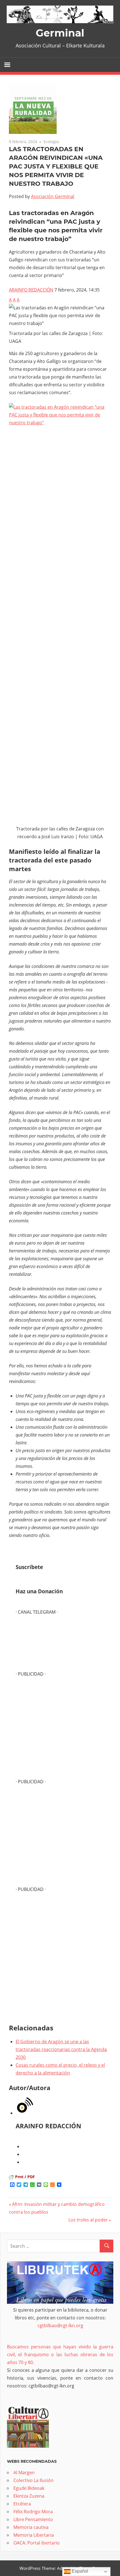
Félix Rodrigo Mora (33, 2512)
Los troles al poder (88, 2220)
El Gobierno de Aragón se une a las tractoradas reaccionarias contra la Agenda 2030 (61, 2049)
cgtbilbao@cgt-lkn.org (60, 2326)
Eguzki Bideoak (29, 2488)
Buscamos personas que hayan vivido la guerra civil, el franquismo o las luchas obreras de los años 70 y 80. (60, 2355)
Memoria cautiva (31, 2527)
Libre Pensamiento (33, 2519)
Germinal (60, 33)
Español (79, 2571)
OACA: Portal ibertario (37, 2543)
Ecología (51, 142)
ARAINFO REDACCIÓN (31, 290)
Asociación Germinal (53, 196)
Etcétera (22, 2504)
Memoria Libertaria (34, 2535)
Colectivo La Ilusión (33, 2480)
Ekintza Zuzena (29, 2496)
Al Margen (24, 2473)
